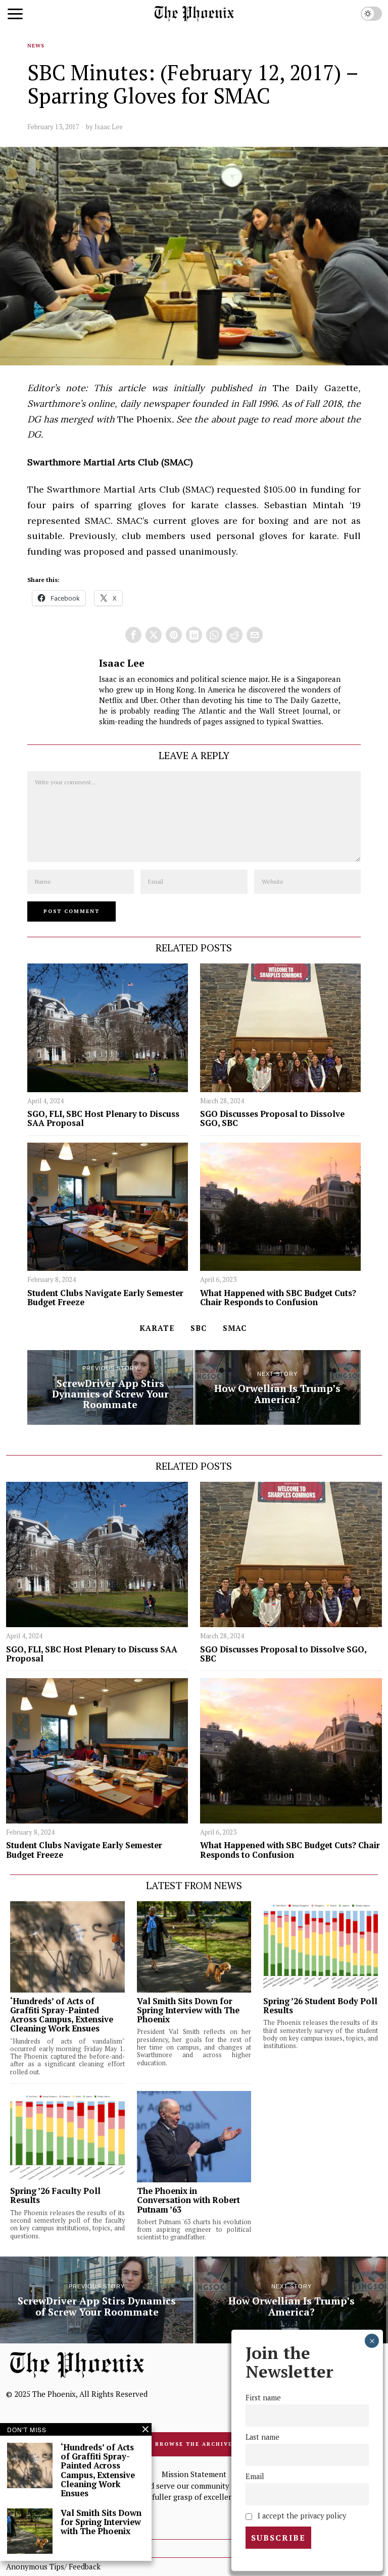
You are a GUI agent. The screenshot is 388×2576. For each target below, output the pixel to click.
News (36, 46)
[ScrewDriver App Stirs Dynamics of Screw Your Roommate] (110, 1387)
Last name (262, 2437)
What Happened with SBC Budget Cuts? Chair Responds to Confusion (278, 1298)
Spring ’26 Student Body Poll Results (320, 2006)
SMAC (235, 1328)
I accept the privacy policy (301, 2516)
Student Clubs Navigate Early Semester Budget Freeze (105, 1298)
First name (263, 2398)
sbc (199, 1328)
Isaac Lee (109, 127)
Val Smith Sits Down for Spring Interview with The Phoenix (188, 2010)
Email (255, 2476)
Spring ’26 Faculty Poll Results (55, 2195)
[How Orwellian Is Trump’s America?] (278, 1387)
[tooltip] (133, 635)
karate (157, 1328)
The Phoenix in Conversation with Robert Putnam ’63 (188, 2200)
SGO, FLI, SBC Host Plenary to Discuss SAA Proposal (103, 1118)
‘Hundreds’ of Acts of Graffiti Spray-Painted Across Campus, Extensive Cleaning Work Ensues (62, 2015)
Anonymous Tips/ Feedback (53, 2566)
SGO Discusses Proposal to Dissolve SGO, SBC (272, 1118)
